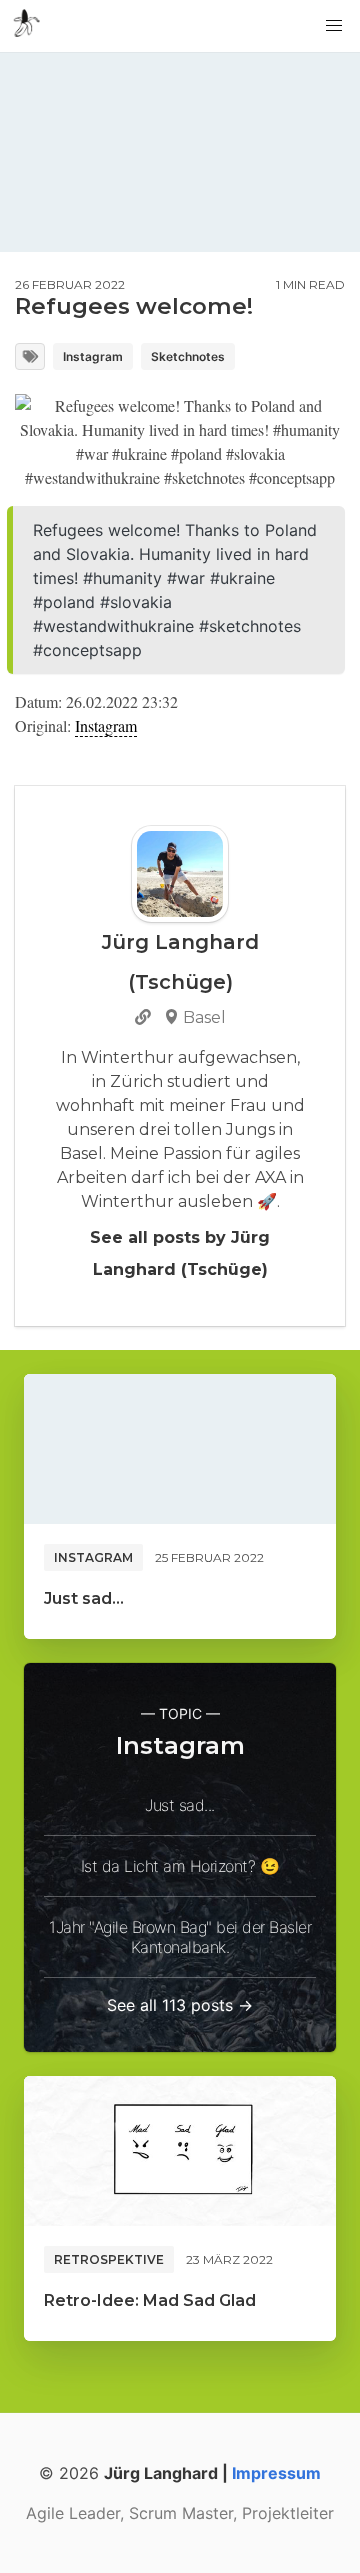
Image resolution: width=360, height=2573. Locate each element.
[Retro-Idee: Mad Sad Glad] (180, 2151)
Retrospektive (109, 2259)
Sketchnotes (188, 356)
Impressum (276, 2473)
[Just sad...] (180, 1449)
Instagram (93, 356)
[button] (334, 26)
